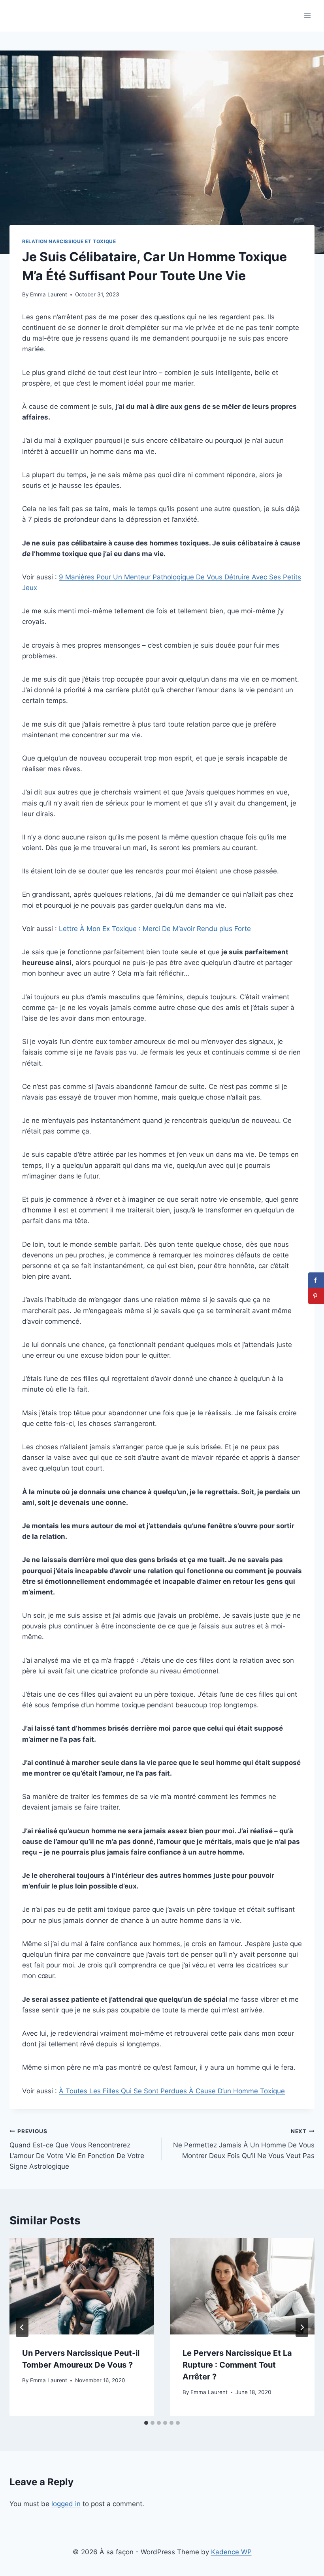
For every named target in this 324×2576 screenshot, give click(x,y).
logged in (66, 2504)
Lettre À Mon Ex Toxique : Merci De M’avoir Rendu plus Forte (155, 929)
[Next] (302, 2327)
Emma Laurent (49, 294)
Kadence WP (231, 2552)
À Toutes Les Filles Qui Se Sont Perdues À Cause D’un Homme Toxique (172, 2091)
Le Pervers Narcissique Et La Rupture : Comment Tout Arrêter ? (237, 2365)
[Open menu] (307, 16)
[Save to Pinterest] (316, 1296)
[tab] (146, 2423)
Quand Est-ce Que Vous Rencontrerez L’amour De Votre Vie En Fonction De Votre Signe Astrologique (77, 2149)
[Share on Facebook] (316, 1280)
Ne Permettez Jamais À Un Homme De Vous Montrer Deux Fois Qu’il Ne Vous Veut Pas (244, 2144)
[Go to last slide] (22, 2327)
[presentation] (82, 2286)
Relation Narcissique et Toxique (69, 241)
